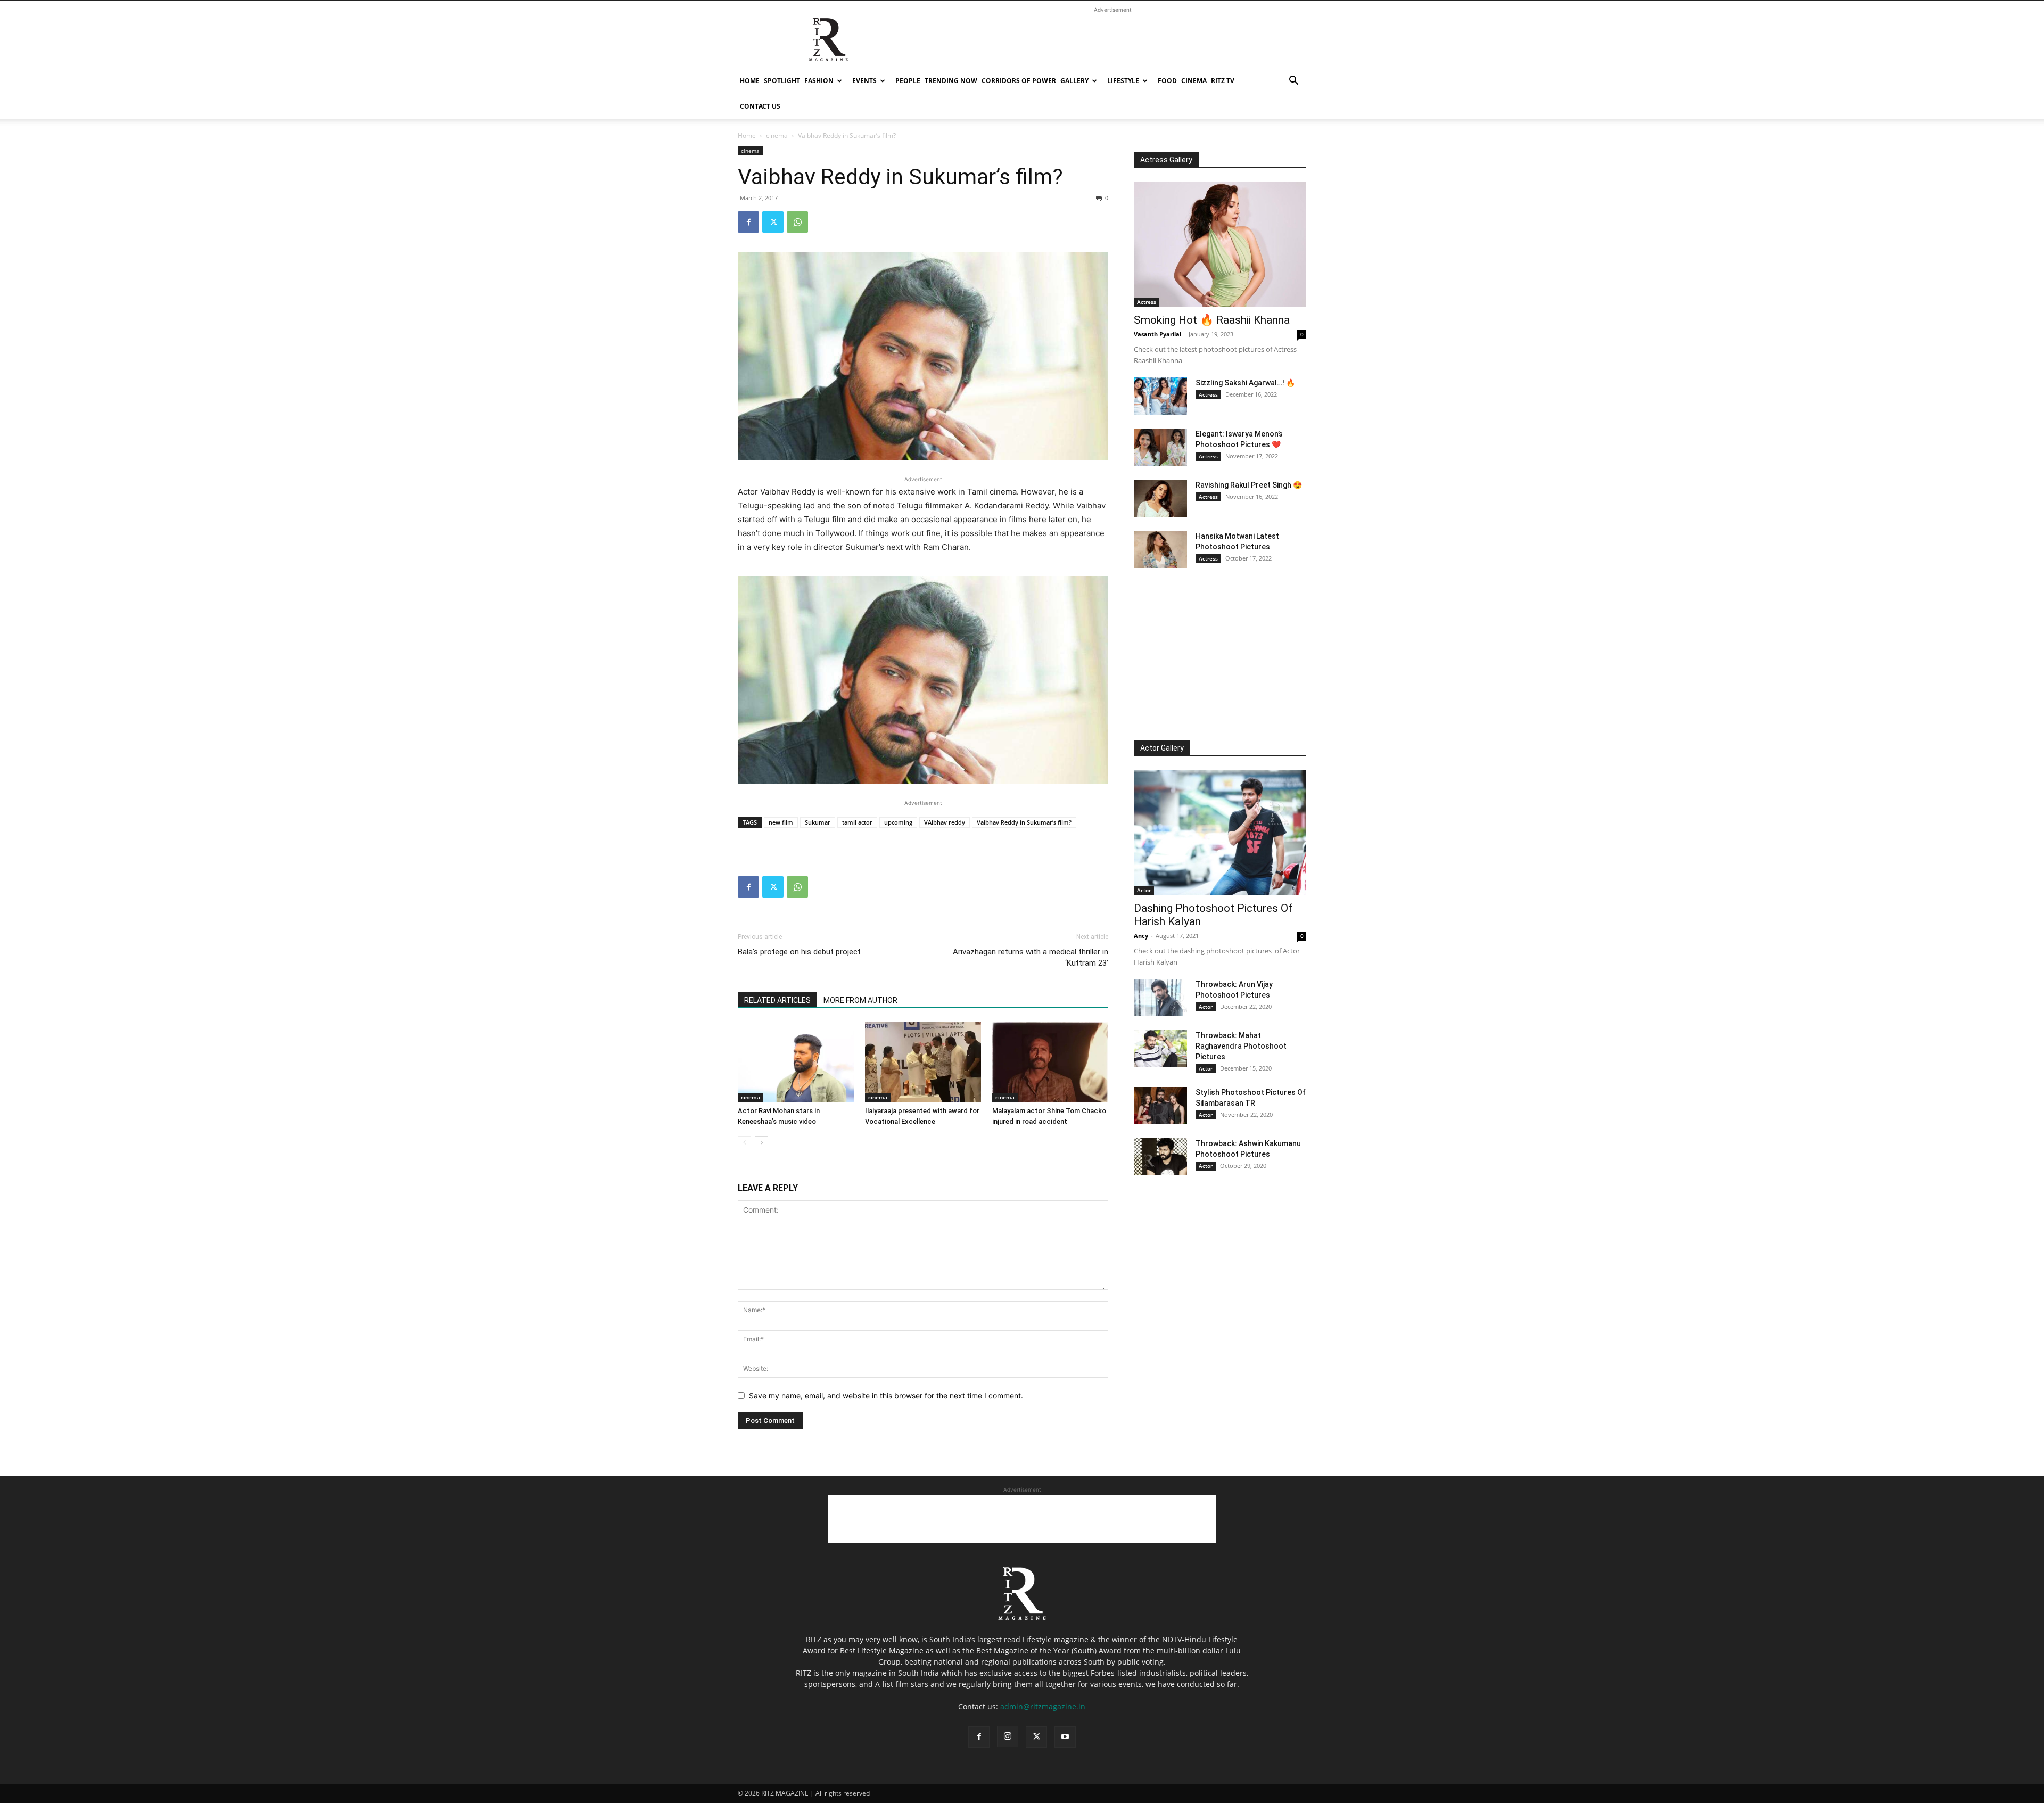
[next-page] (761, 1143)
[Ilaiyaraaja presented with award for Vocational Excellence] (923, 1062)
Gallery (1074, 81)
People (908, 81)
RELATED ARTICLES (777, 1000)
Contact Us (760, 106)
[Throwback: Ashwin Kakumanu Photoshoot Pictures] (1160, 1157)
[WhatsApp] (797, 222)
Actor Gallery (1162, 748)
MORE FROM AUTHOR (860, 1000)
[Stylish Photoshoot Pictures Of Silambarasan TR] (1160, 1106)
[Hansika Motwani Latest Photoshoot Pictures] (1160, 549)
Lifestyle (1123, 81)
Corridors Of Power (1019, 81)
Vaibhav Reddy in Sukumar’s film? (1024, 822)
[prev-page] (744, 1143)
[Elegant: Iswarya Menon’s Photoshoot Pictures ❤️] (1160, 447)
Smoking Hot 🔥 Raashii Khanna (1212, 320)
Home (750, 81)
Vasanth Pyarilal (1157, 334)
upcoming (898, 822)
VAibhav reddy (945, 822)
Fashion (819, 81)
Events (864, 81)
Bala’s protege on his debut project (799, 952)
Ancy (1141, 936)
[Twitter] (773, 222)
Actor (1144, 890)
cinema (1194, 81)
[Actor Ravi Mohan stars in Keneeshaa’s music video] (796, 1062)
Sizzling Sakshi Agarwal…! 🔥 (1245, 383)
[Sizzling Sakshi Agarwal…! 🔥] (1160, 396)
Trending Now (951, 81)
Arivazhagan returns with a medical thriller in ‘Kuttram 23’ (1031, 957)
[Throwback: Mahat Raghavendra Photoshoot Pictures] (1160, 1049)
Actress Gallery (1166, 160)
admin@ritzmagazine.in (1043, 1706)
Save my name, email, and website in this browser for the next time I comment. (886, 1396)
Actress (1147, 302)
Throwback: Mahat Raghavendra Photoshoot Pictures (1241, 1046)
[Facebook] (748, 222)
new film (781, 822)
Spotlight (782, 81)
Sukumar (818, 822)
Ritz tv (1223, 81)
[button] (1293, 82)
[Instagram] (1008, 1736)
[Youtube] (1065, 1737)
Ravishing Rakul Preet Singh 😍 (1249, 485)
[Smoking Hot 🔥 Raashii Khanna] (1220, 244)
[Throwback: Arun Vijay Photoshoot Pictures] (1160, 998)
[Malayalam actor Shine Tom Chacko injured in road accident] (1050, 1062)
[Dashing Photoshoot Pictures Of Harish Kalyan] (1220, 832)
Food (1167, 81)
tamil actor (857, 822)
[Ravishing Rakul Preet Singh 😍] (1160, 498)
